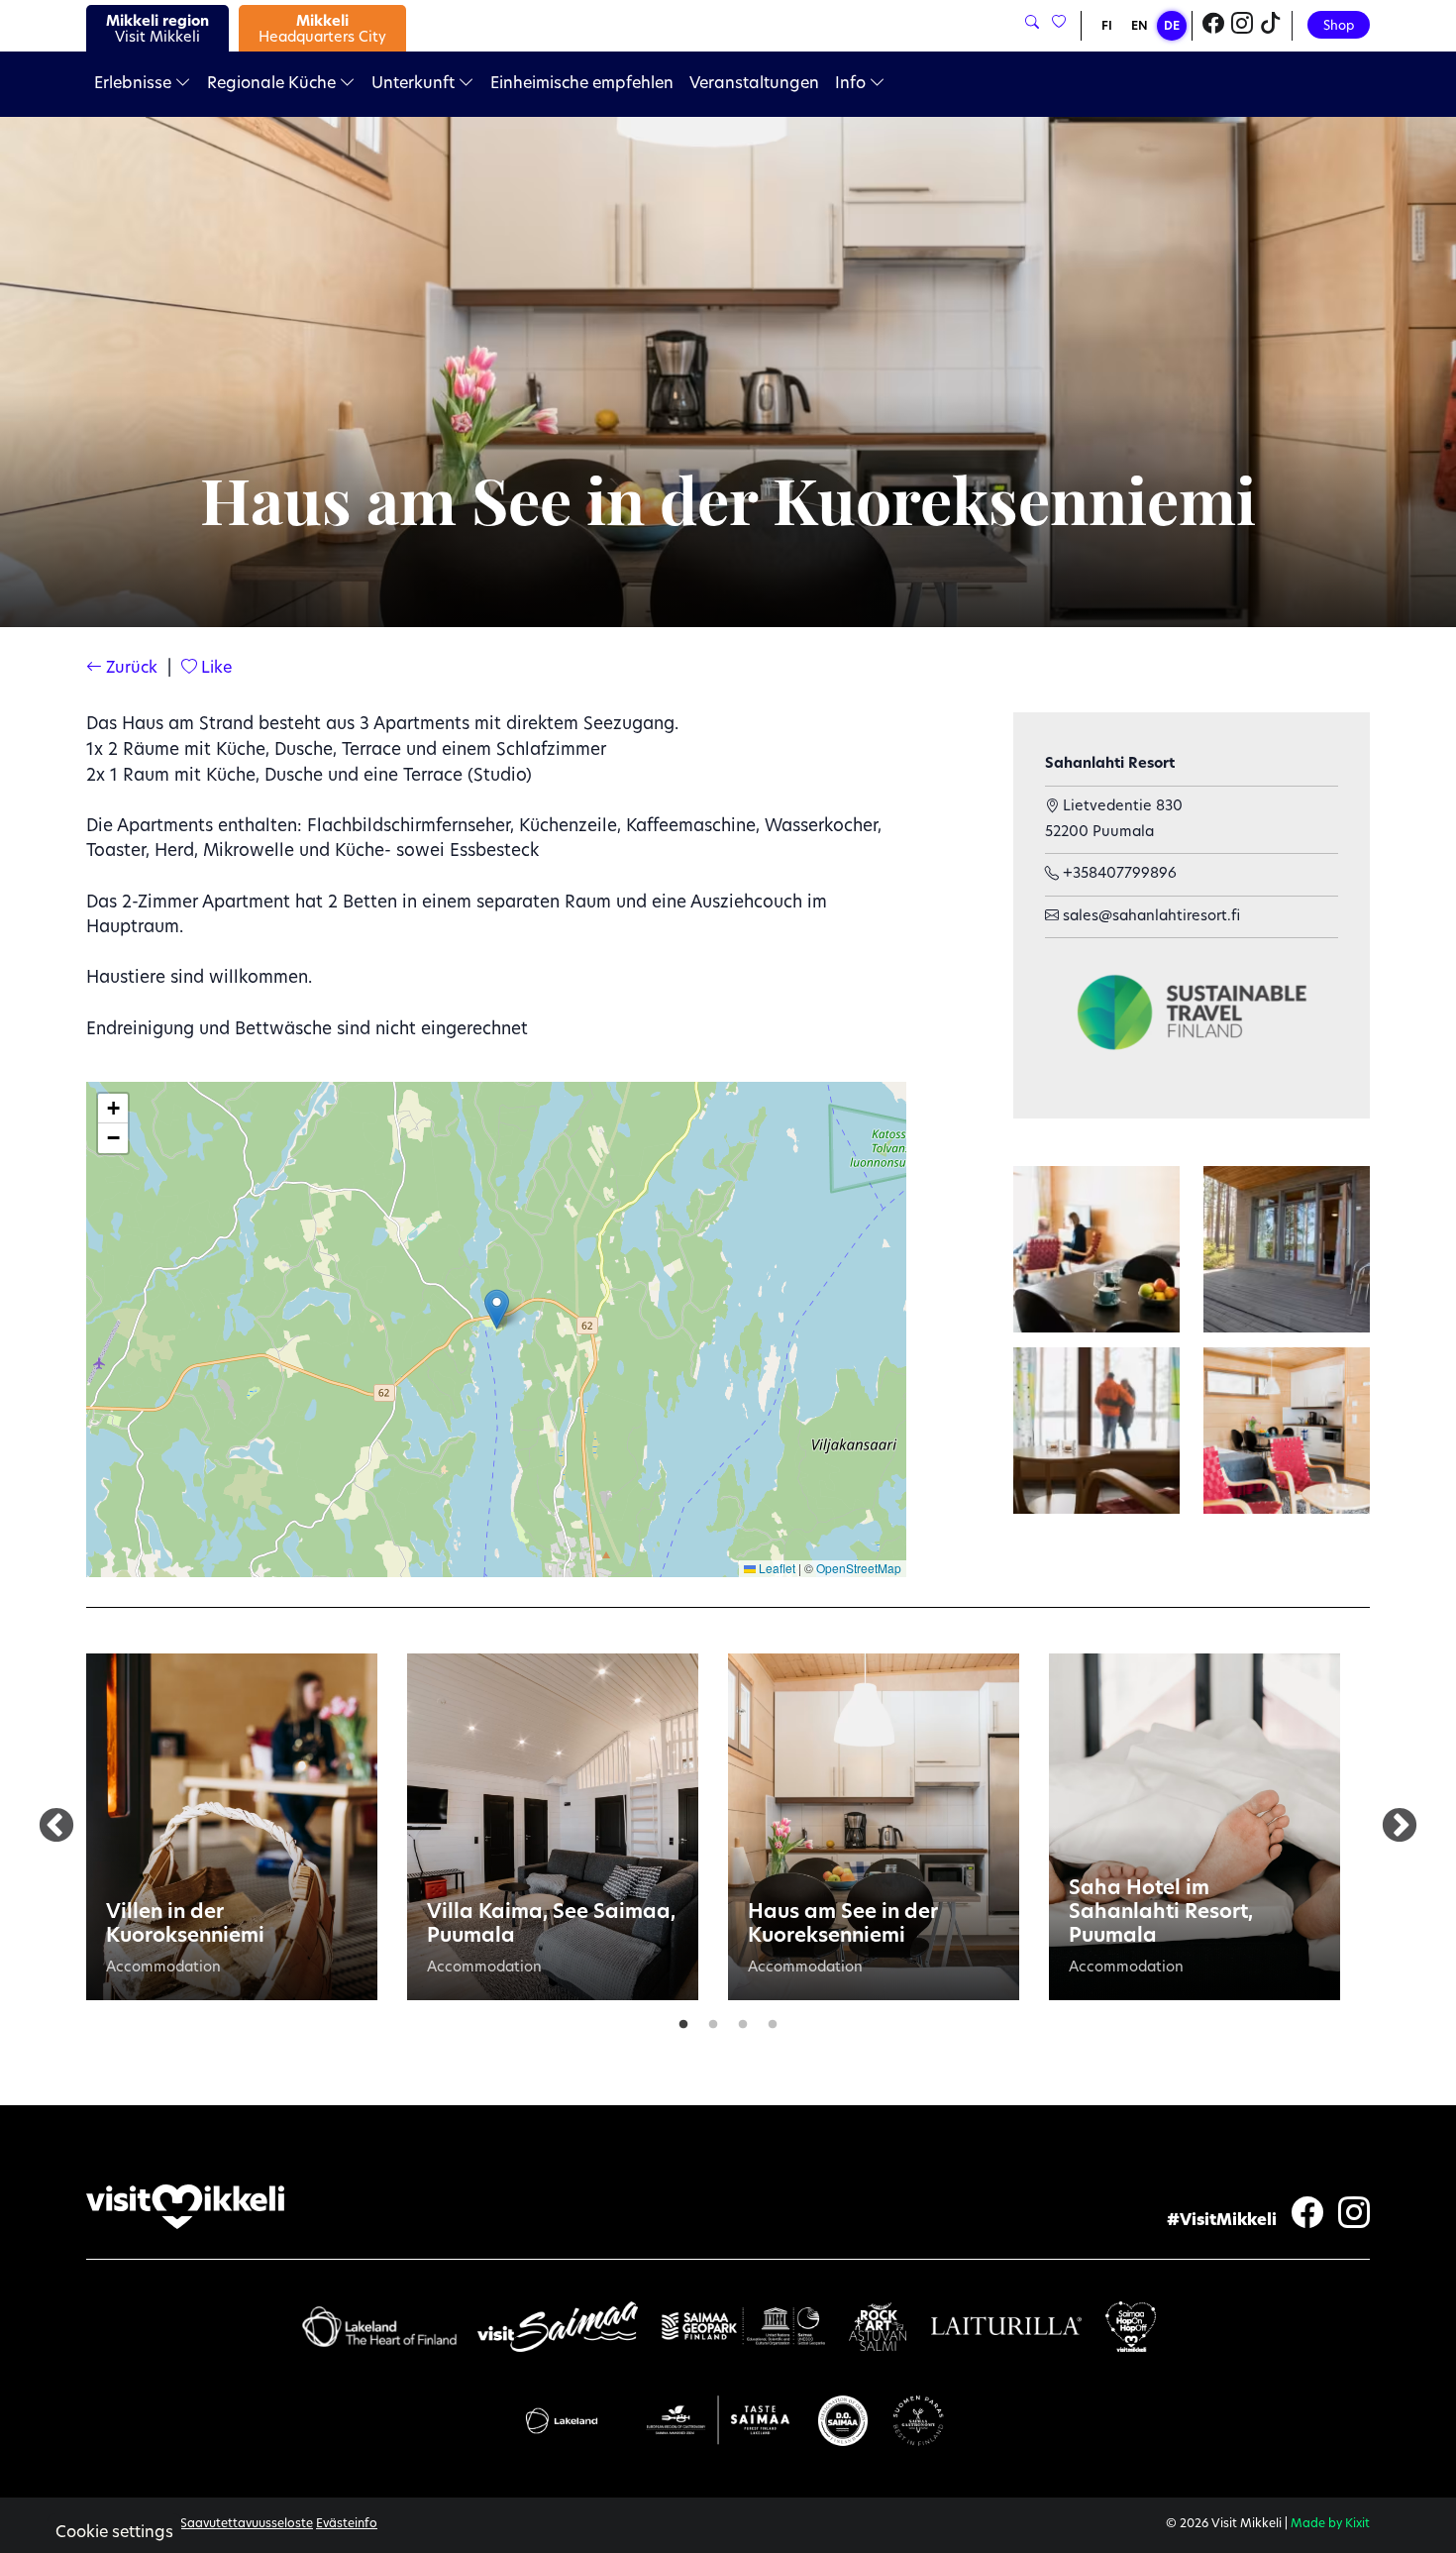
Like (214, 669)
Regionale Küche (273, 84)
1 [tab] (683, 2020)
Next (1400, 1827)
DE (1172, 27)
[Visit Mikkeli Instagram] (1242, 26)
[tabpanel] (232, 1827)
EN (1140, 27)
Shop (1339, 26)
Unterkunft (415, 84)
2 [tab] (713, 2020)
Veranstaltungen (754, 84)
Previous (56, 1827)
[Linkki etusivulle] (185, 2207)
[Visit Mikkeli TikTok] (1271, 26)
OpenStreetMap (859, 1568)
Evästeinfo (347, 2524)
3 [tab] (743, 2020)
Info (852, 84)
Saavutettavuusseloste (247, 2524)
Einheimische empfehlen (582, 84)
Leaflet (776, 1568)
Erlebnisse (135, 84)
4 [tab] (773, 2020)
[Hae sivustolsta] (1032, 23)
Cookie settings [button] (114, 2533)
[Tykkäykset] (1057, 23)
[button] (497, 1309)
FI (1107, 27)
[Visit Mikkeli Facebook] (1213, 26)
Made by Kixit (1330, 2524)
